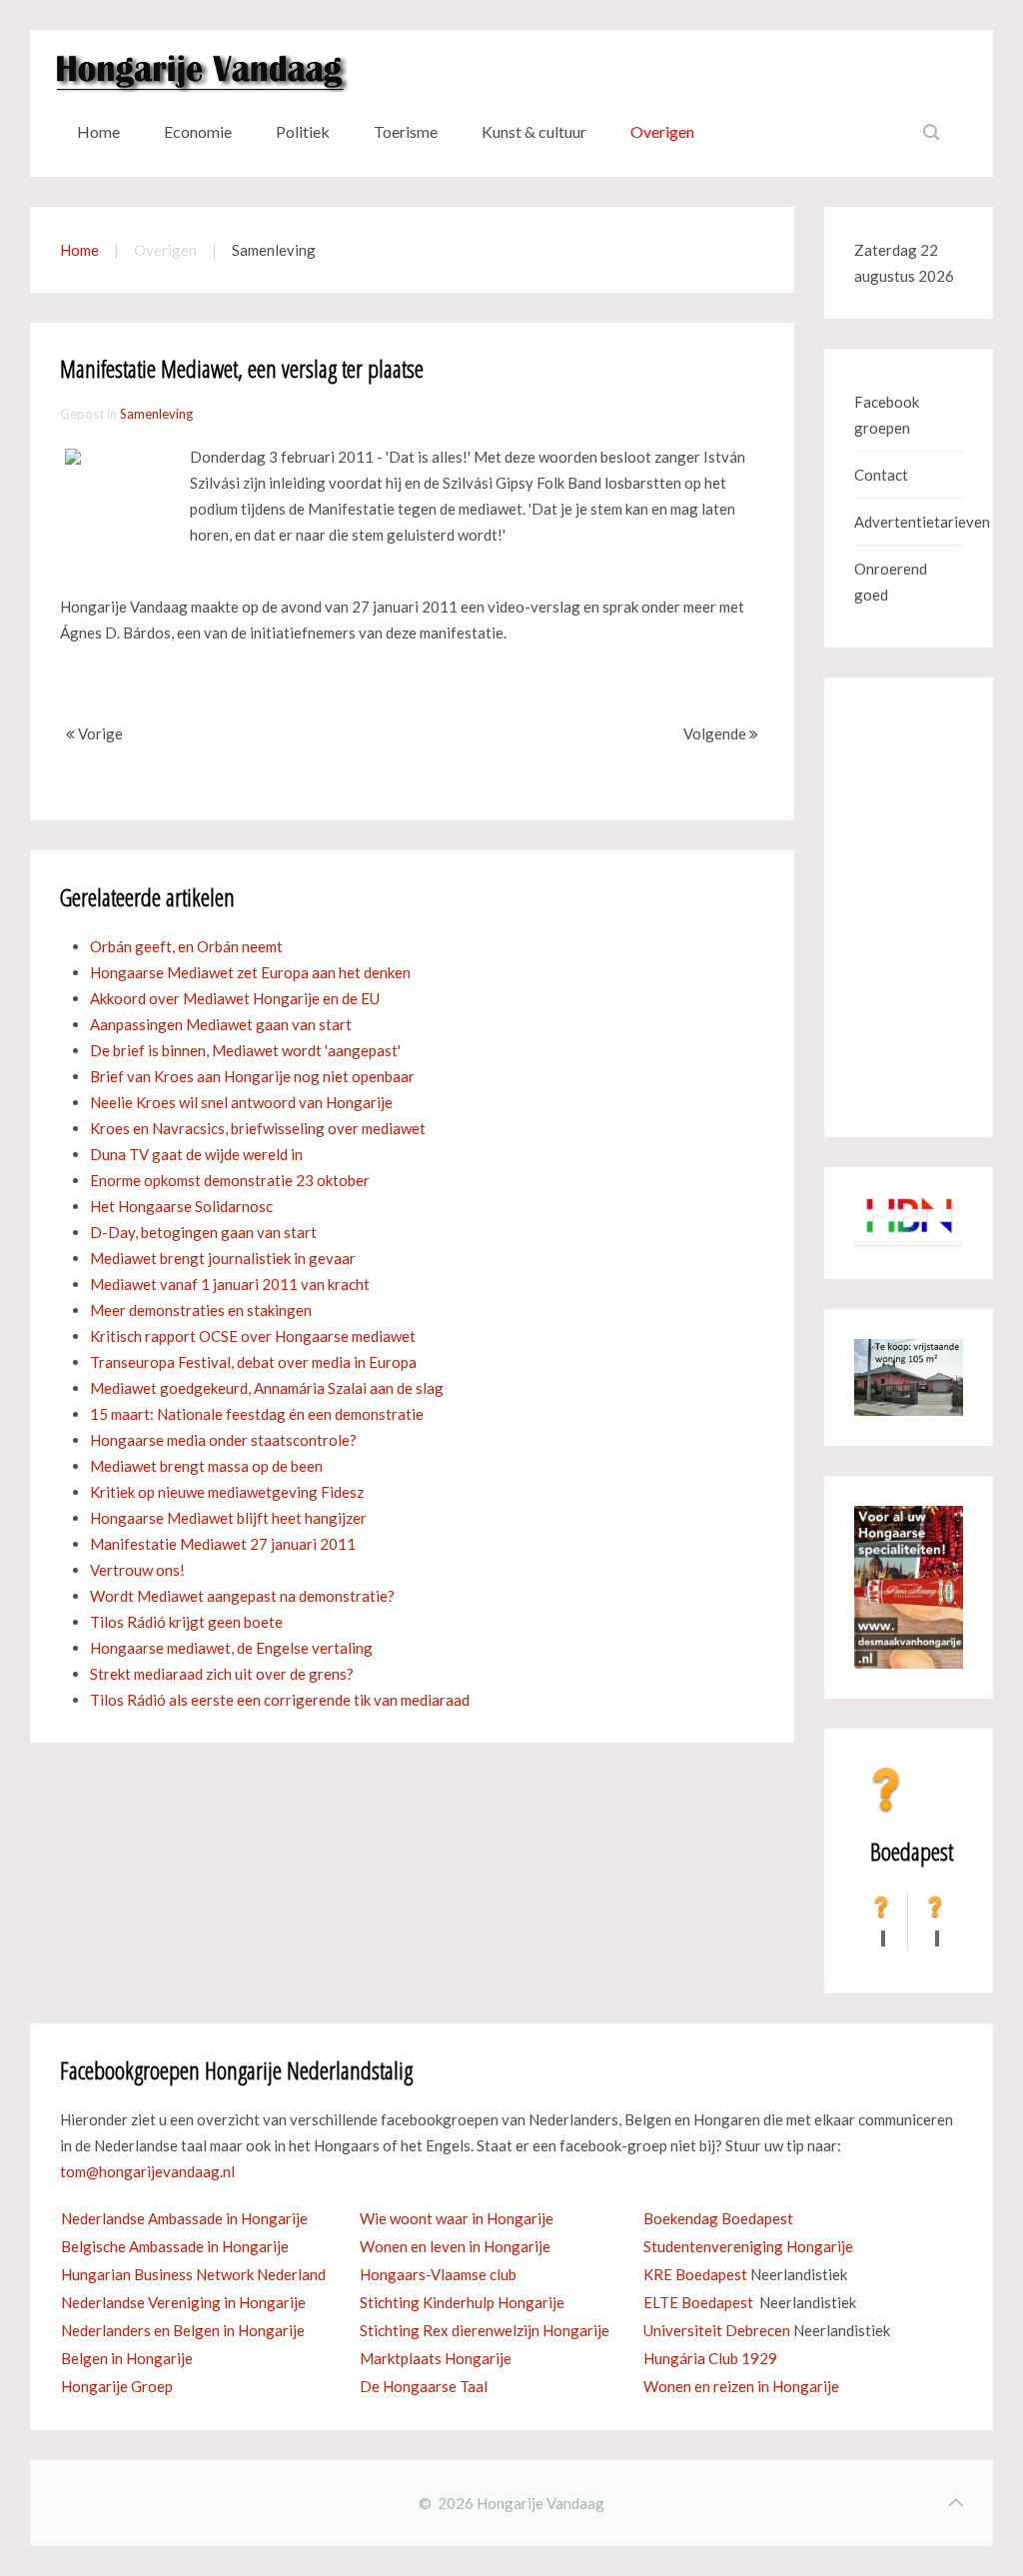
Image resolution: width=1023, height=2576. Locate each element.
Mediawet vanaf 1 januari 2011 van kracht (230, 1284)
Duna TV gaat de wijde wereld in (196, 1154)
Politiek (303, 131)
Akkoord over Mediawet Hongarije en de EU (235, 998)
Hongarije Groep (117, 2386)
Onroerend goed (891, 582)
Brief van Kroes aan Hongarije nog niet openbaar (252, 1076)
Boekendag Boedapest (718, 2218)
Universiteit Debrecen (717, 2330)
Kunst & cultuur (534, 131)
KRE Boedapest (695, 2274)
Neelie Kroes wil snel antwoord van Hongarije (241, 1102)
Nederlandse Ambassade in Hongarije (184, 2218)
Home (98, 131)
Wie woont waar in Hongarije (457, 2218)
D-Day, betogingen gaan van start (203, 1232)
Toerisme (406, 131)
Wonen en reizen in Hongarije (741, 2386)
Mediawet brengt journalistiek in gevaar (223, 1258)
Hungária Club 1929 (710, 2358)
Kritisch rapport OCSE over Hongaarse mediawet (253, 1336)
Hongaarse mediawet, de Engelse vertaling (231, 1648)
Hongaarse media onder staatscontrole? (223, 1440)
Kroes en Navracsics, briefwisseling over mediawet (258, 1128)
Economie (198, 131)
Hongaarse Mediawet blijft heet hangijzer (228, 1518)
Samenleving (156, 414)
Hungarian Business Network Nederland (193, 2274)
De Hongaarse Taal (424, 2386)
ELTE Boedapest (698, 2302)
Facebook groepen (887, 415)
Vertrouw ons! (137, 1570)
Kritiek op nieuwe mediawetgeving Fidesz (227, 1492)
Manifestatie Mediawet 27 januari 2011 (223, 1544)
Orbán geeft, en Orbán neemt (186, 946)
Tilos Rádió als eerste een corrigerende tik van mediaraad (280, 1700)
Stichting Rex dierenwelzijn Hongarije (485, 2330)
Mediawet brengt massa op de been (206, 1466)
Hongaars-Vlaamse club (438, 2274)
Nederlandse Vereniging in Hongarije (183, 2302)
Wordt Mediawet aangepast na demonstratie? (242, 1596)
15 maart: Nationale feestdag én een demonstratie (257, 1414)
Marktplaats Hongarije (436, 2358)
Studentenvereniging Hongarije (748, 2246)
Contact (881, 475)
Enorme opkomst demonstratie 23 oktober (230, 1180)
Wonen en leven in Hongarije (455, 2246)
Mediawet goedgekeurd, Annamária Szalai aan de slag (267, 1388)
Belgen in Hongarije (127, 2358)
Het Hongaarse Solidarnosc (181, 1206)
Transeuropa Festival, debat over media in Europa (253, 1362)
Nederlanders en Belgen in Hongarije (183, 2330)
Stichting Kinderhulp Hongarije (462, 2302)
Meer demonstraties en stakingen (201, 1310)
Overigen (662, 131)
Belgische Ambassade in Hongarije (175, 2246)
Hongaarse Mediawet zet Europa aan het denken (250, 972)
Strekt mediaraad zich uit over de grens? (222, 1674)
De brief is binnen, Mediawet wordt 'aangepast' (245, 1050)
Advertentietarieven (909, 522)
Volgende (716, 733)
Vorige (99, 733)
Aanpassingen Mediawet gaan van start (221, 1024)
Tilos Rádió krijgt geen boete (186, 1622)
